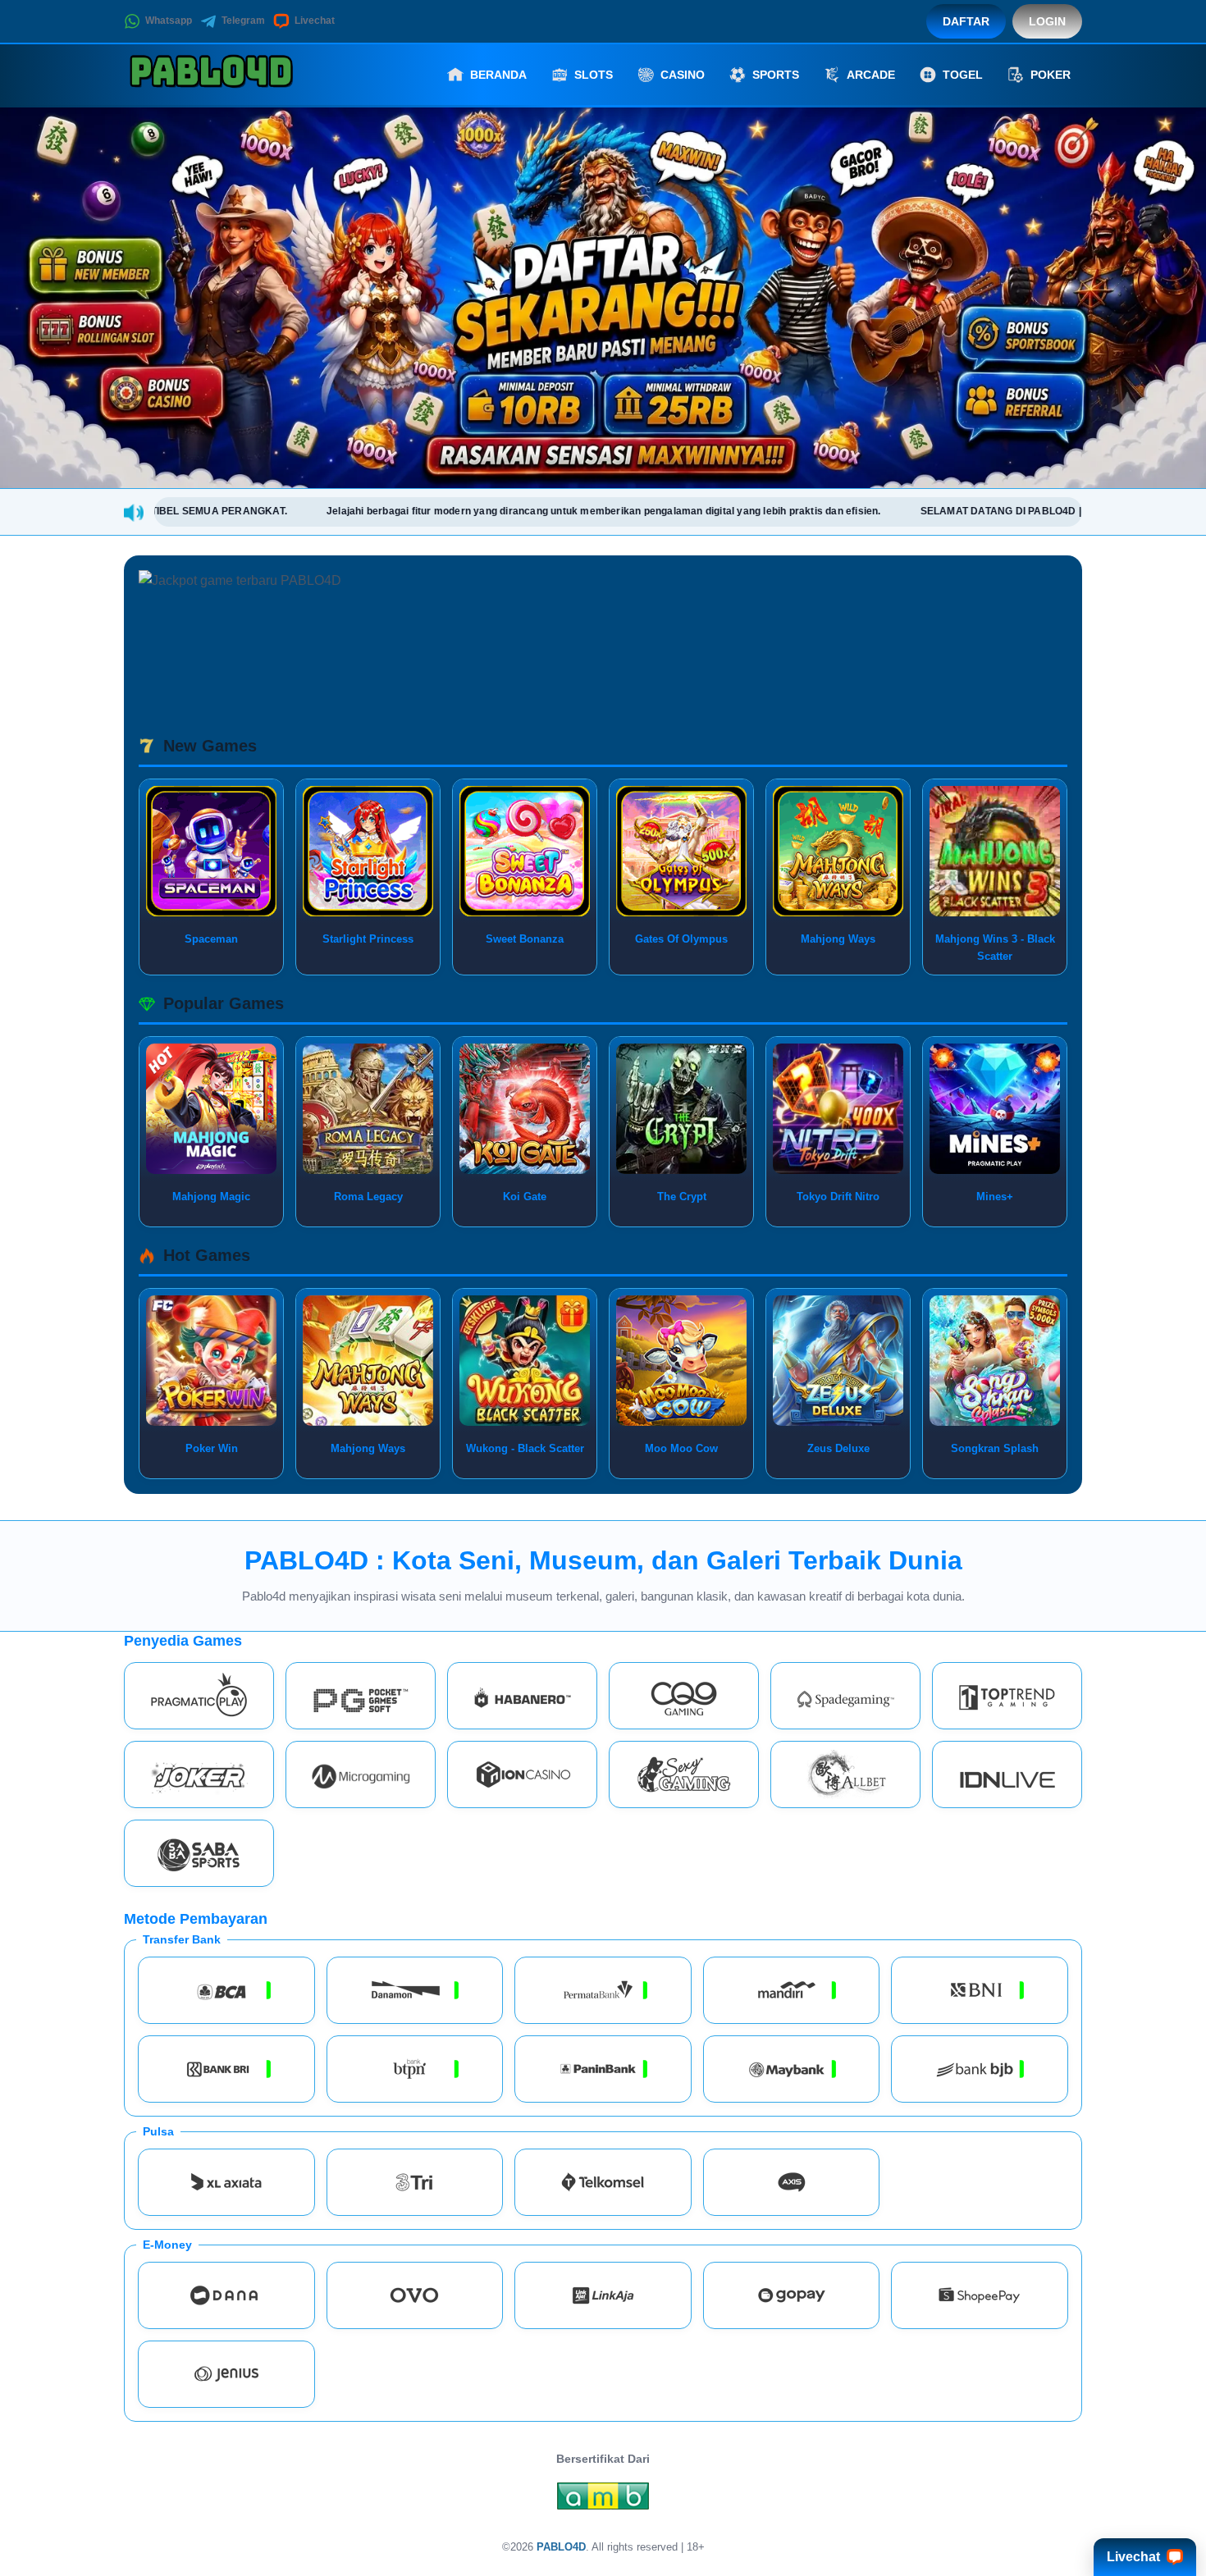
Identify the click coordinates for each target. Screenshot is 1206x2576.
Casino (683, 75)
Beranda (498, 75)
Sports (776, 75)
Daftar (966, 21)
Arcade (871, 75)
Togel (963, 75)
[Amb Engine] (603, 2500)
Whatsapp (169, 21)
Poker (1051, 75)
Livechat (315, 21)
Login (1047, 21)
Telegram (243, 21)
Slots (594, 75)
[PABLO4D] (214, 75)
